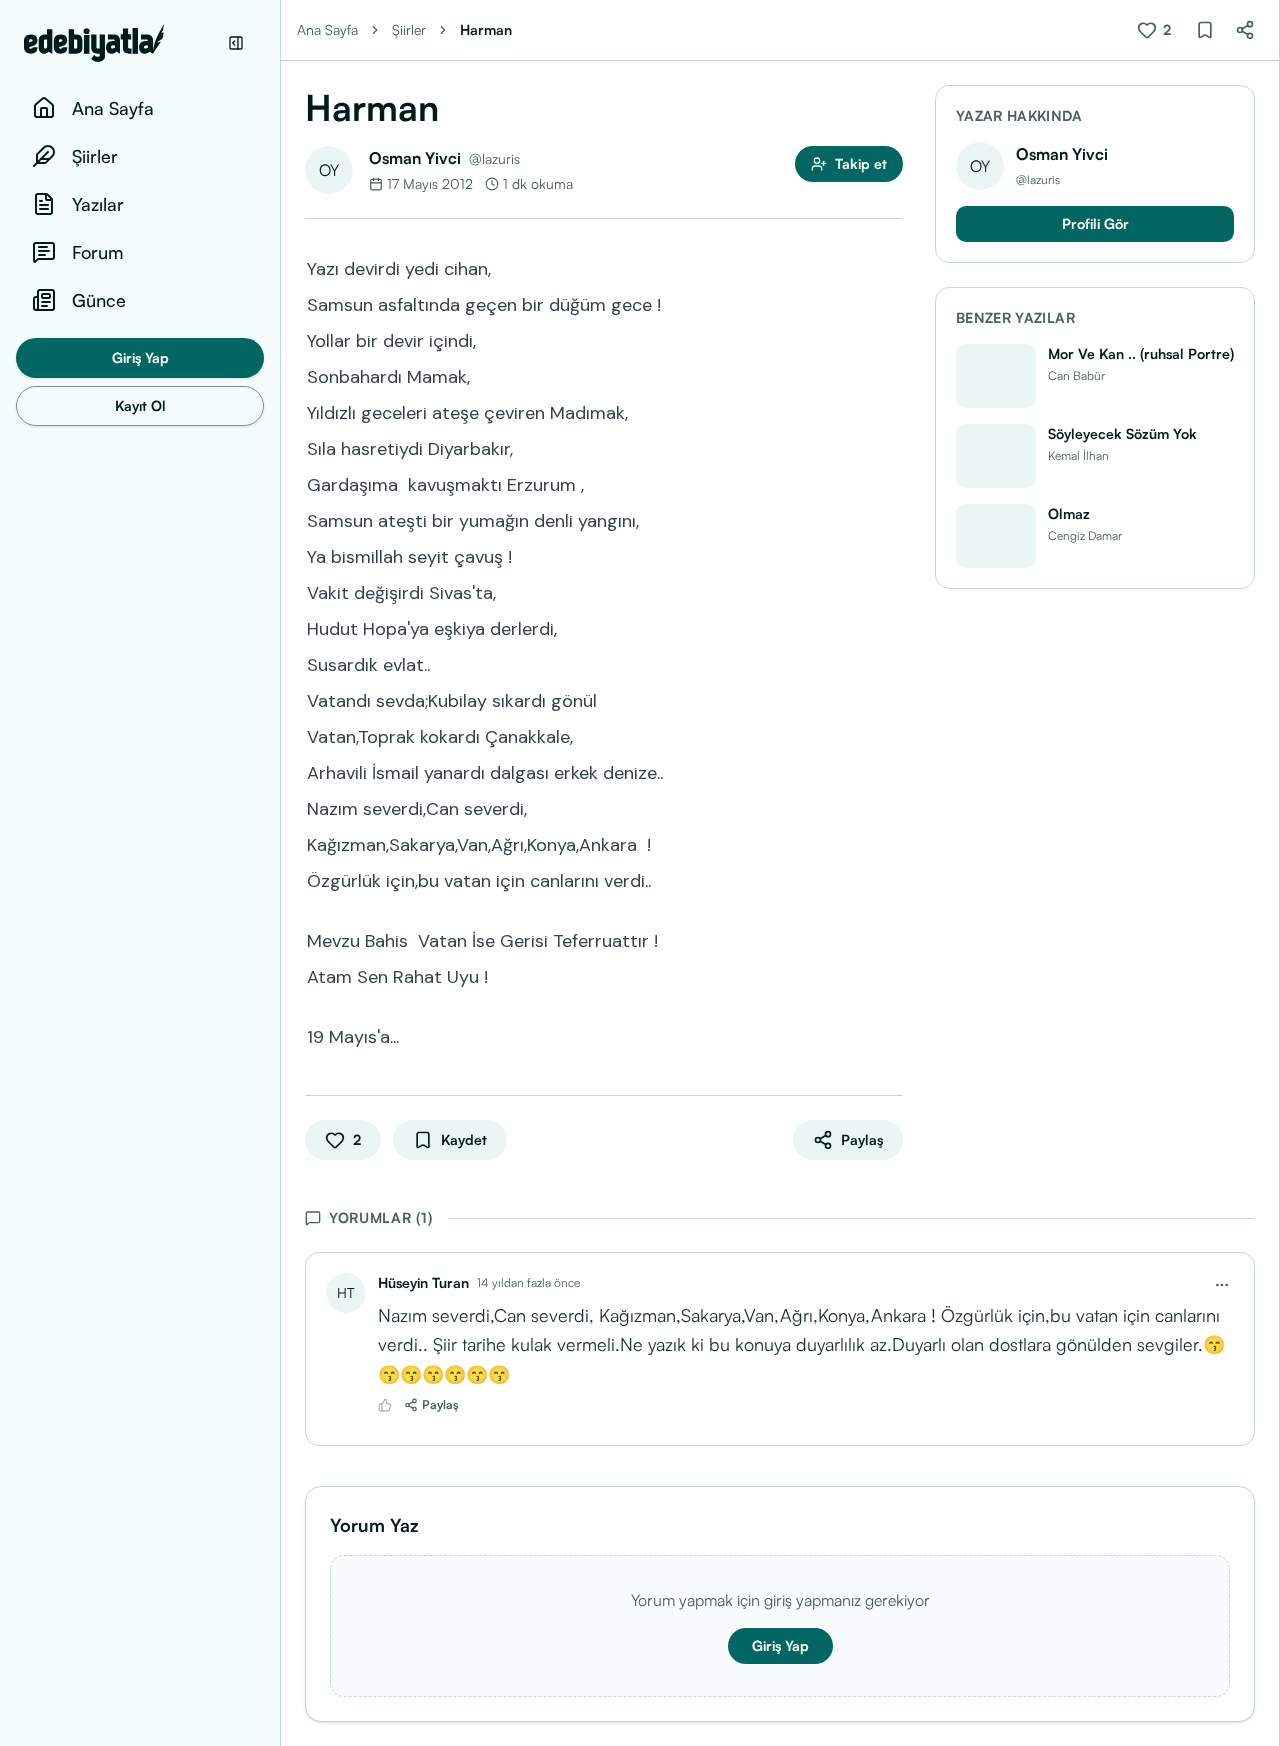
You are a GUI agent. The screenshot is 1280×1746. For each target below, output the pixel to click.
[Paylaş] (1245, 30)
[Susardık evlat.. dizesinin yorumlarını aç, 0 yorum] (889, 663)
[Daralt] (236, 43)
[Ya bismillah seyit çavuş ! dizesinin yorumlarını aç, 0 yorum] (889, 555)
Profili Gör (1095, 223)
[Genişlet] (280, 873)
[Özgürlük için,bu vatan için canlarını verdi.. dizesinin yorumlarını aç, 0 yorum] (889, 879)
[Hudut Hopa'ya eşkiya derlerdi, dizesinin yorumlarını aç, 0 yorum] (889, 627)
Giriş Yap (140, 357)
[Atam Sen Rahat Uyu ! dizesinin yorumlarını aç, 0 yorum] (889, 975)
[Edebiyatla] (120, 43)
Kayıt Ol (140, 405)
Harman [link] (486, 29)
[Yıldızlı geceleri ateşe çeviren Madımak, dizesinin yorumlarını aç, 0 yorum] (889, 411)
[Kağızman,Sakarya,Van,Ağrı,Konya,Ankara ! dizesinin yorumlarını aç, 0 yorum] (889, 843)
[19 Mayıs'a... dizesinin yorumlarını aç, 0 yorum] (889, 1035)
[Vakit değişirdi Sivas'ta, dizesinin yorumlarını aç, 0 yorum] (889, 591)
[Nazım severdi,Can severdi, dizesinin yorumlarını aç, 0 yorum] (889, 807)
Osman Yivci (415, 158)
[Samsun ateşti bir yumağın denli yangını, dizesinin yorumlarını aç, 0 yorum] (889, 519)
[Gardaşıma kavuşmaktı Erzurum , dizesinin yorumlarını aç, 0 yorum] (889, 483)
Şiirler (409, 29)
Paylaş (440, 1404)
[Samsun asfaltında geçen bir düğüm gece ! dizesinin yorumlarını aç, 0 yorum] (889, 303)
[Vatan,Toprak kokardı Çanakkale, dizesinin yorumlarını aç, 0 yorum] (889, 735)
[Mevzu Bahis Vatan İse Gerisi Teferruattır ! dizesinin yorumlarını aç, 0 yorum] (889, 939)
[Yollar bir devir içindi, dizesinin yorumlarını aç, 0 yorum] (889, 339)
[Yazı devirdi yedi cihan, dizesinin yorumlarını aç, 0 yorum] (889, 267)
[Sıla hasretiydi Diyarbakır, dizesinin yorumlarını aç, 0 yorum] (889, 447)
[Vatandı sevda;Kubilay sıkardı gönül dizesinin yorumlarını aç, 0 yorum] (889, 699)
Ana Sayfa (327, 29)
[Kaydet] (1205, 30)
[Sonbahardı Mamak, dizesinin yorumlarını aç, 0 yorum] (889, 375)
